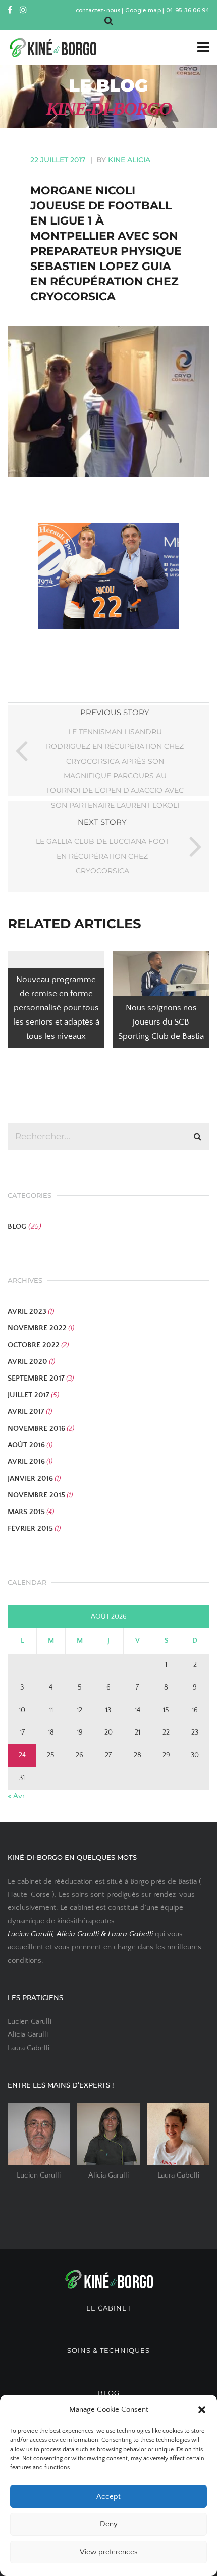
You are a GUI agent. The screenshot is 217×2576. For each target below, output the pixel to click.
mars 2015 (26, 1512)
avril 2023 (27, 1312)
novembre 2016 (36, 1428)
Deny (109, 2524)
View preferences (109, 2552)
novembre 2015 (36, 1495)
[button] (202, 2410)
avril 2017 (26, 1412)
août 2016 (26, 1445)
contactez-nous (98, 11)
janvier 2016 (30, 1478)
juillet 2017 (29, 1395)
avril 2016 (26, 1462)
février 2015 (30, 1528)
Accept (108, 2496)
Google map (143, 11)
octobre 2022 (34, 1345)
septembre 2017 (36, 1378)
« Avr (16, 1796)
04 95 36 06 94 (188, 11)
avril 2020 (28, 1362)
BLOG (17, 1227)
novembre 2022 (37, 1328)
